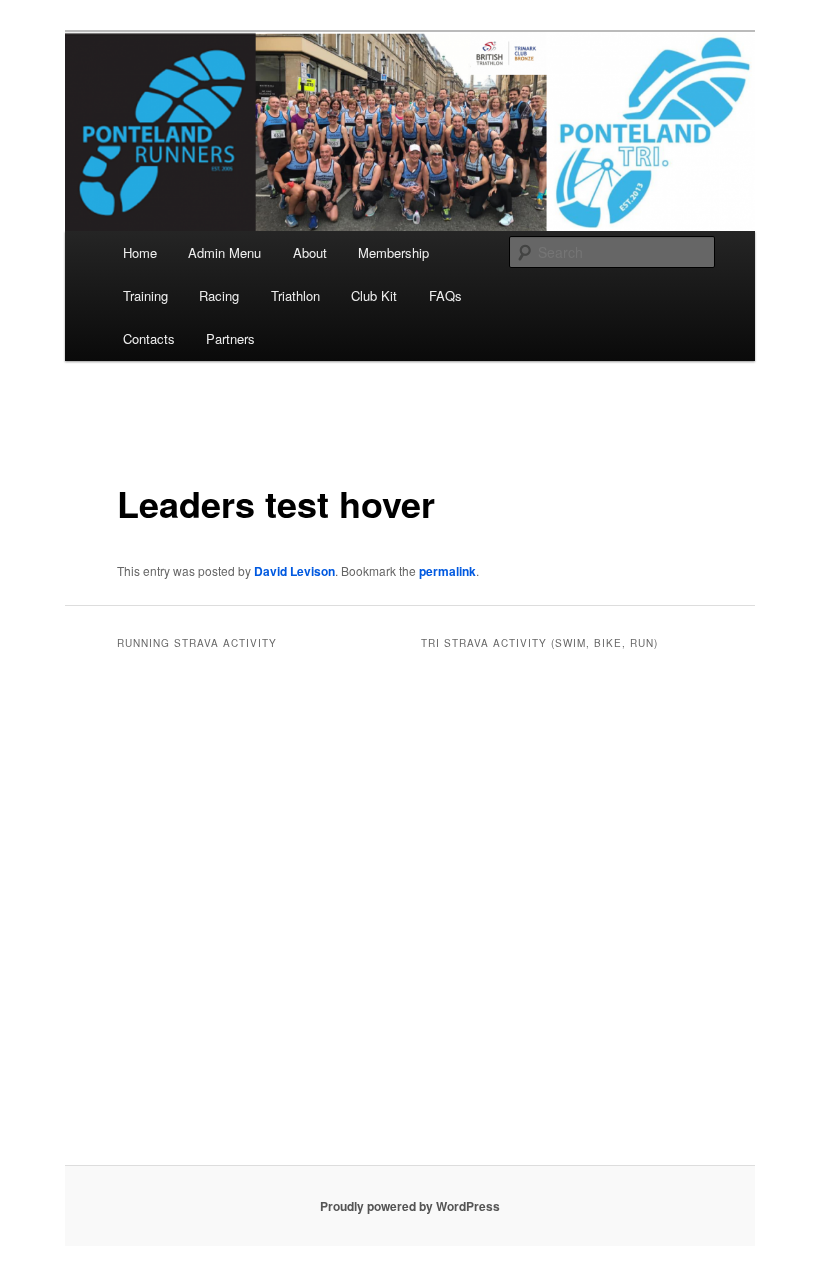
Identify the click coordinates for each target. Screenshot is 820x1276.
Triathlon (295, 295)
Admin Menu (224, 252)
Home (140, 252)
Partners (230, 338)
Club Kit (374, 295)
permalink (447, 571)
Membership (393, 252)
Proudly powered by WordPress (410, 1206)
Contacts (149, 338)
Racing (219, 295)
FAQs (445, 295)
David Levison (294, 571)
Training (145, 295)
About (310, 252)
